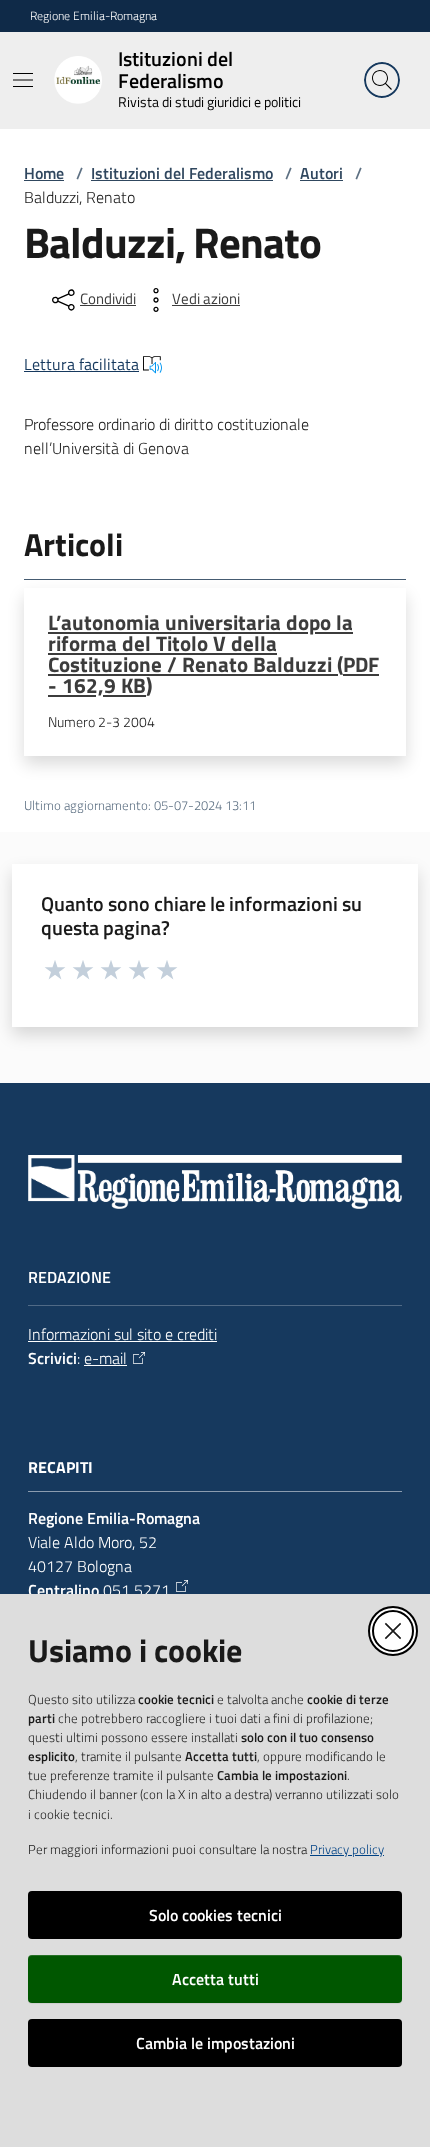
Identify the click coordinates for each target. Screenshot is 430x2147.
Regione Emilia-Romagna (93, 16)
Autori (321, 173)
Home (44, 173)
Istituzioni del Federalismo (182, 173)
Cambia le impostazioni (215, 2043)
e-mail (105, 1358)
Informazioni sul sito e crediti (122, 1334)
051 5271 (136, 1590)
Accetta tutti (215, 1979)
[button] (382, 80)
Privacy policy (347, 1849)
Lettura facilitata (81, 364)
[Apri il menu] (23, 80)
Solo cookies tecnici (215, 1915)
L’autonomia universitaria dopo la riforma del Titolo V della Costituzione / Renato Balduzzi (213, 653)
